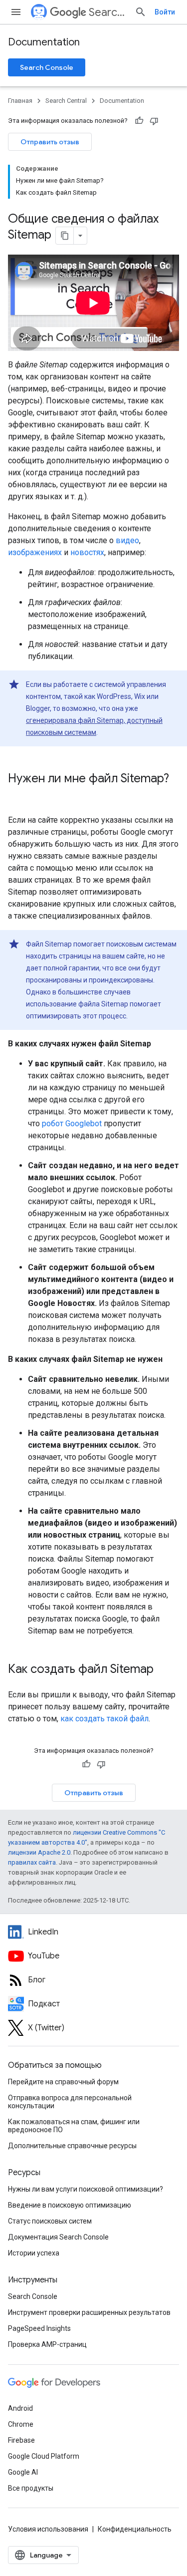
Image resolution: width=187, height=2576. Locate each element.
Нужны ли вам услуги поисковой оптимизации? (86, 2189)
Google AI (23, 2472)
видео (127, 540)
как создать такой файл (104, 1719)
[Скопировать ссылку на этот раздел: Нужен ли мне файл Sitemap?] (18, 795)
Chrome (21, 2424)
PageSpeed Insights (39, 2328)
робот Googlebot (72, 1124)
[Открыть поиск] (141, 12)
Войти (165, 12)
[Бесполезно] (154, 121)
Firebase (21, 2440)
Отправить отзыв (50, 142)
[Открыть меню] (16, 12)
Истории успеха (34, 2253)
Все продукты (31, 2488)
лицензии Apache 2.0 (39, 1852)
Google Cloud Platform (44, 2456)
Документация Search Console (58, 2237)
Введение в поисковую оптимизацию (70, 2205)
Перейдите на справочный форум (63, 2082)
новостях (87, 552)
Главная (20, 101)
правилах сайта (32, 1862)
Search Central (108, 12)
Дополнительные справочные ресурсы (72, 2146)
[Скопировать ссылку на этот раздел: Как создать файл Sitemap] (164, 1670)
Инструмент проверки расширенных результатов (89, 2312)
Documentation (44, 42)
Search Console (47, 67)
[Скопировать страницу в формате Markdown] (65, 236)
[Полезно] (139, 121)
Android (20, 2408)
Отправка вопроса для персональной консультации (70, 2102)
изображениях (35, 552)
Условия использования (48, 2529)
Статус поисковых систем (50, 2221)
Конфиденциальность (135, 2529)
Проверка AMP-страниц (47, 2344)
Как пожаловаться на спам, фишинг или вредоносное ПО (74, 2126)
